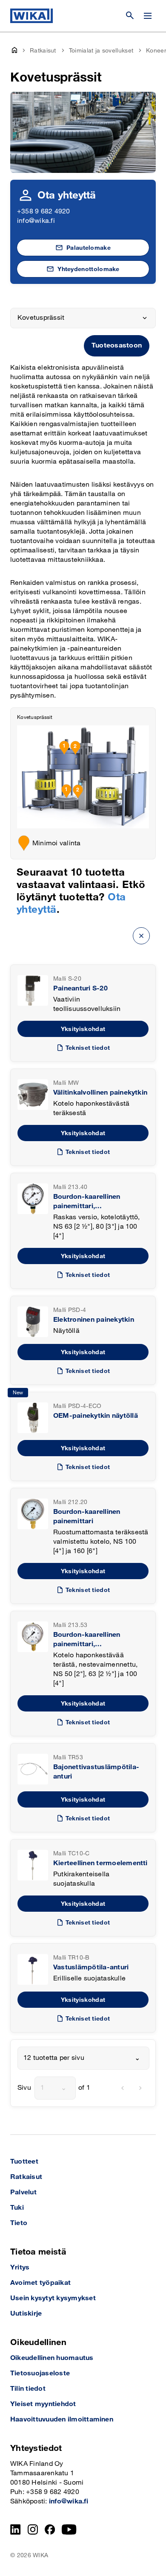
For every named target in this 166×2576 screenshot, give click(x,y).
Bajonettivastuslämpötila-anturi (96, 1772)
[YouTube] (69, 2529)
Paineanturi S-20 (80, 989)
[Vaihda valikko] (148, 16)
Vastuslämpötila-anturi (91, 1967)
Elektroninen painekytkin (94, 1320)
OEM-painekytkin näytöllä (96, 1416)
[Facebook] (50, 2529)
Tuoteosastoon (117, 346)
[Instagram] (33, 2529)
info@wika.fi (36, 221)
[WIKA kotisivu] (31, 16)
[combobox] (83, 2058)
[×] (141, 936)
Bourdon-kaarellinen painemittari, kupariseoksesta (87, 1202)
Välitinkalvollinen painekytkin (100, 1093)
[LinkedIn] (16, 2529)
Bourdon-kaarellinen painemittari (87, 1517)
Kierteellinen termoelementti (100, 1863)
